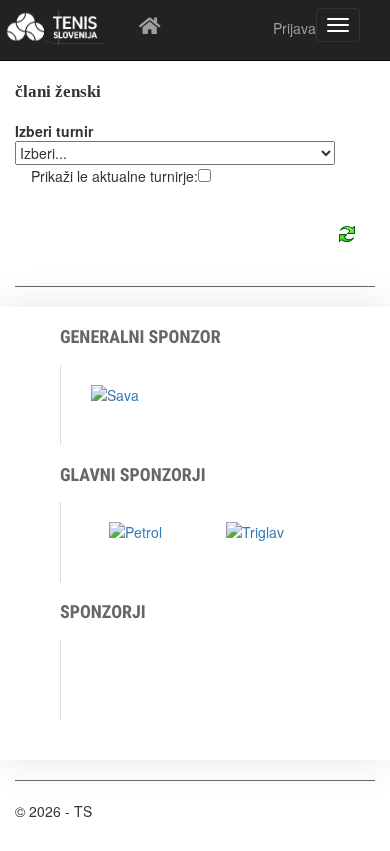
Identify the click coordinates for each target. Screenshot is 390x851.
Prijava (294, 28)
